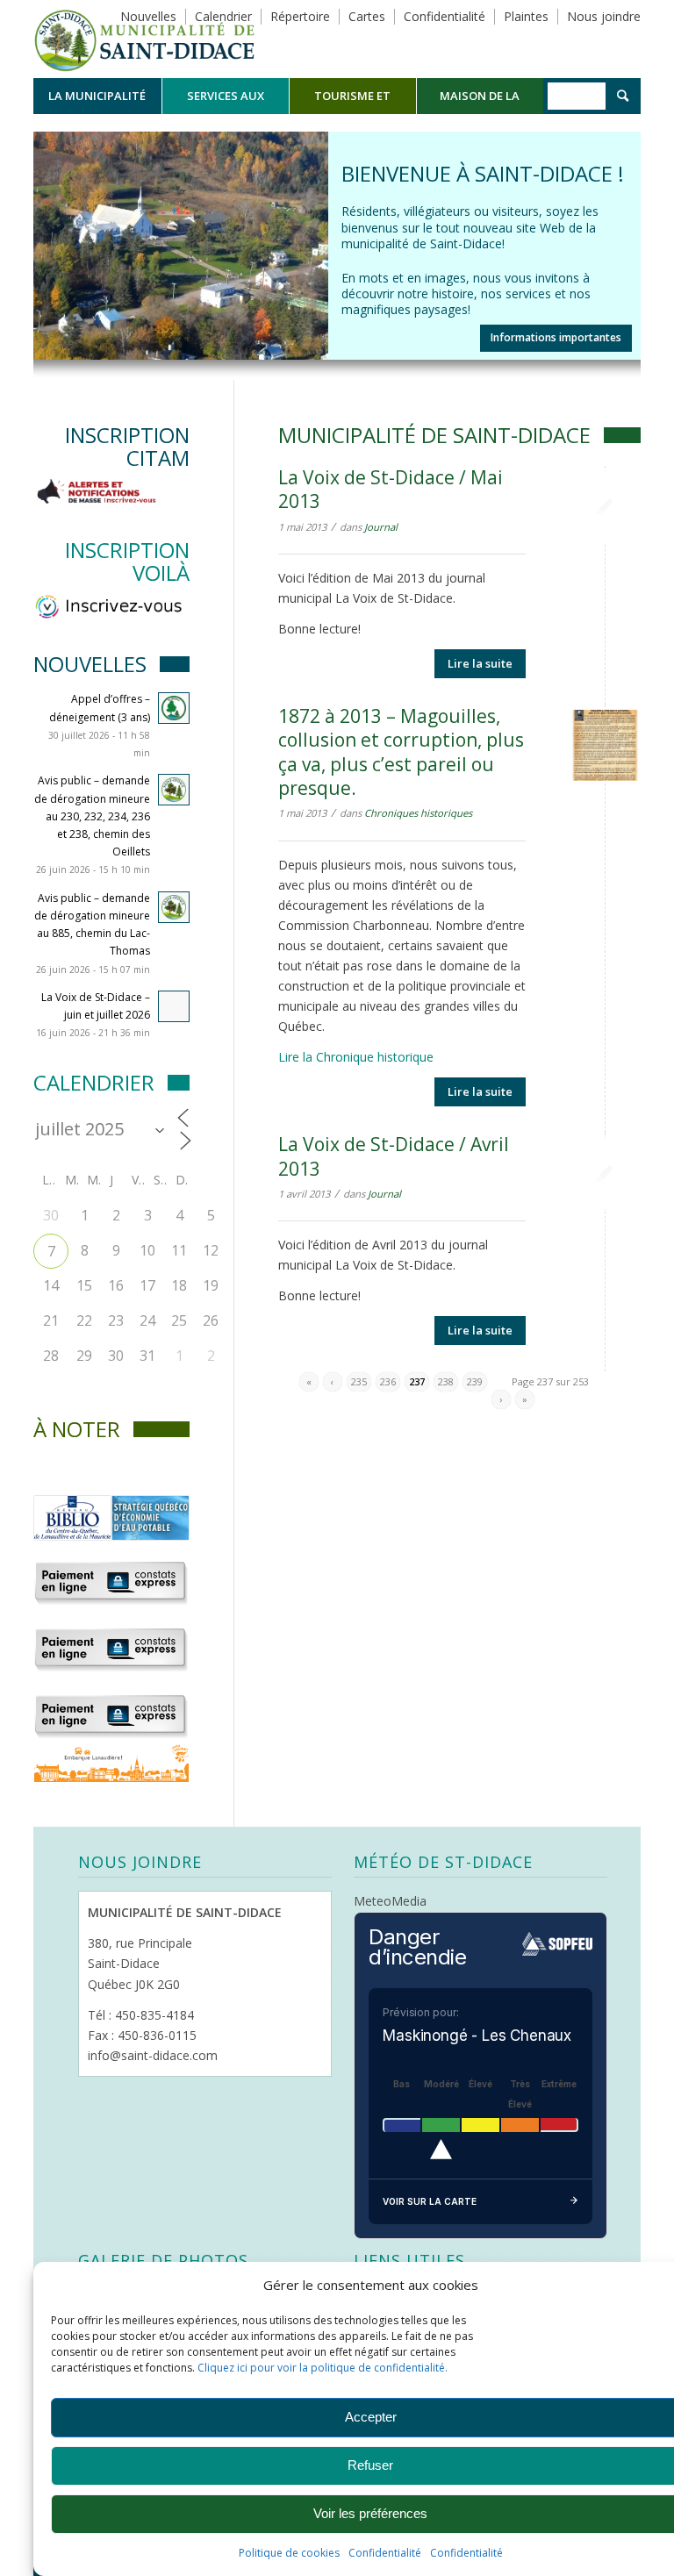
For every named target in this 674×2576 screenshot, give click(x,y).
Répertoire (300, 16)
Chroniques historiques (418, 813)
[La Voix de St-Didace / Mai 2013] (605, 507)
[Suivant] (625, 228)
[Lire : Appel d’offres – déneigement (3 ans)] (174, 708)
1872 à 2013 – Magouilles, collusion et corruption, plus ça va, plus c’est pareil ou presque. (401, 752)
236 (388, 1381)
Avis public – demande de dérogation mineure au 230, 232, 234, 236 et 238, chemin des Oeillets (92, 816)
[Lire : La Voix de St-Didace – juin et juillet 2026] (174, 1006)
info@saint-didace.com (153, 2055)
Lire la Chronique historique (356, 1057)
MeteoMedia (390, 1901)
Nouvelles (148, 16)
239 (475, 1381)
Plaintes (526, 16)
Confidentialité (385, 2553)
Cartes (367, 16)
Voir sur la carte (430, 2201)
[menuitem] (97, 96)
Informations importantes (556, 337)
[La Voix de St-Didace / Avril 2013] (605, 1174)
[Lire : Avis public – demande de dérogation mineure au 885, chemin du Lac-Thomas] (174, 907)
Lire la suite (480, 663)
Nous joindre (604, 16)
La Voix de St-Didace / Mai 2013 (391, 489)
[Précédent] (49, 228)
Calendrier (223, 16)
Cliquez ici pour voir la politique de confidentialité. (323, 2368)
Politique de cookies (289, 2553)
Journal (381, 527)
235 (359, 1381)
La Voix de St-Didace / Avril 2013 (394, 1156)
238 (446, 1381)
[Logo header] (144, 39)
